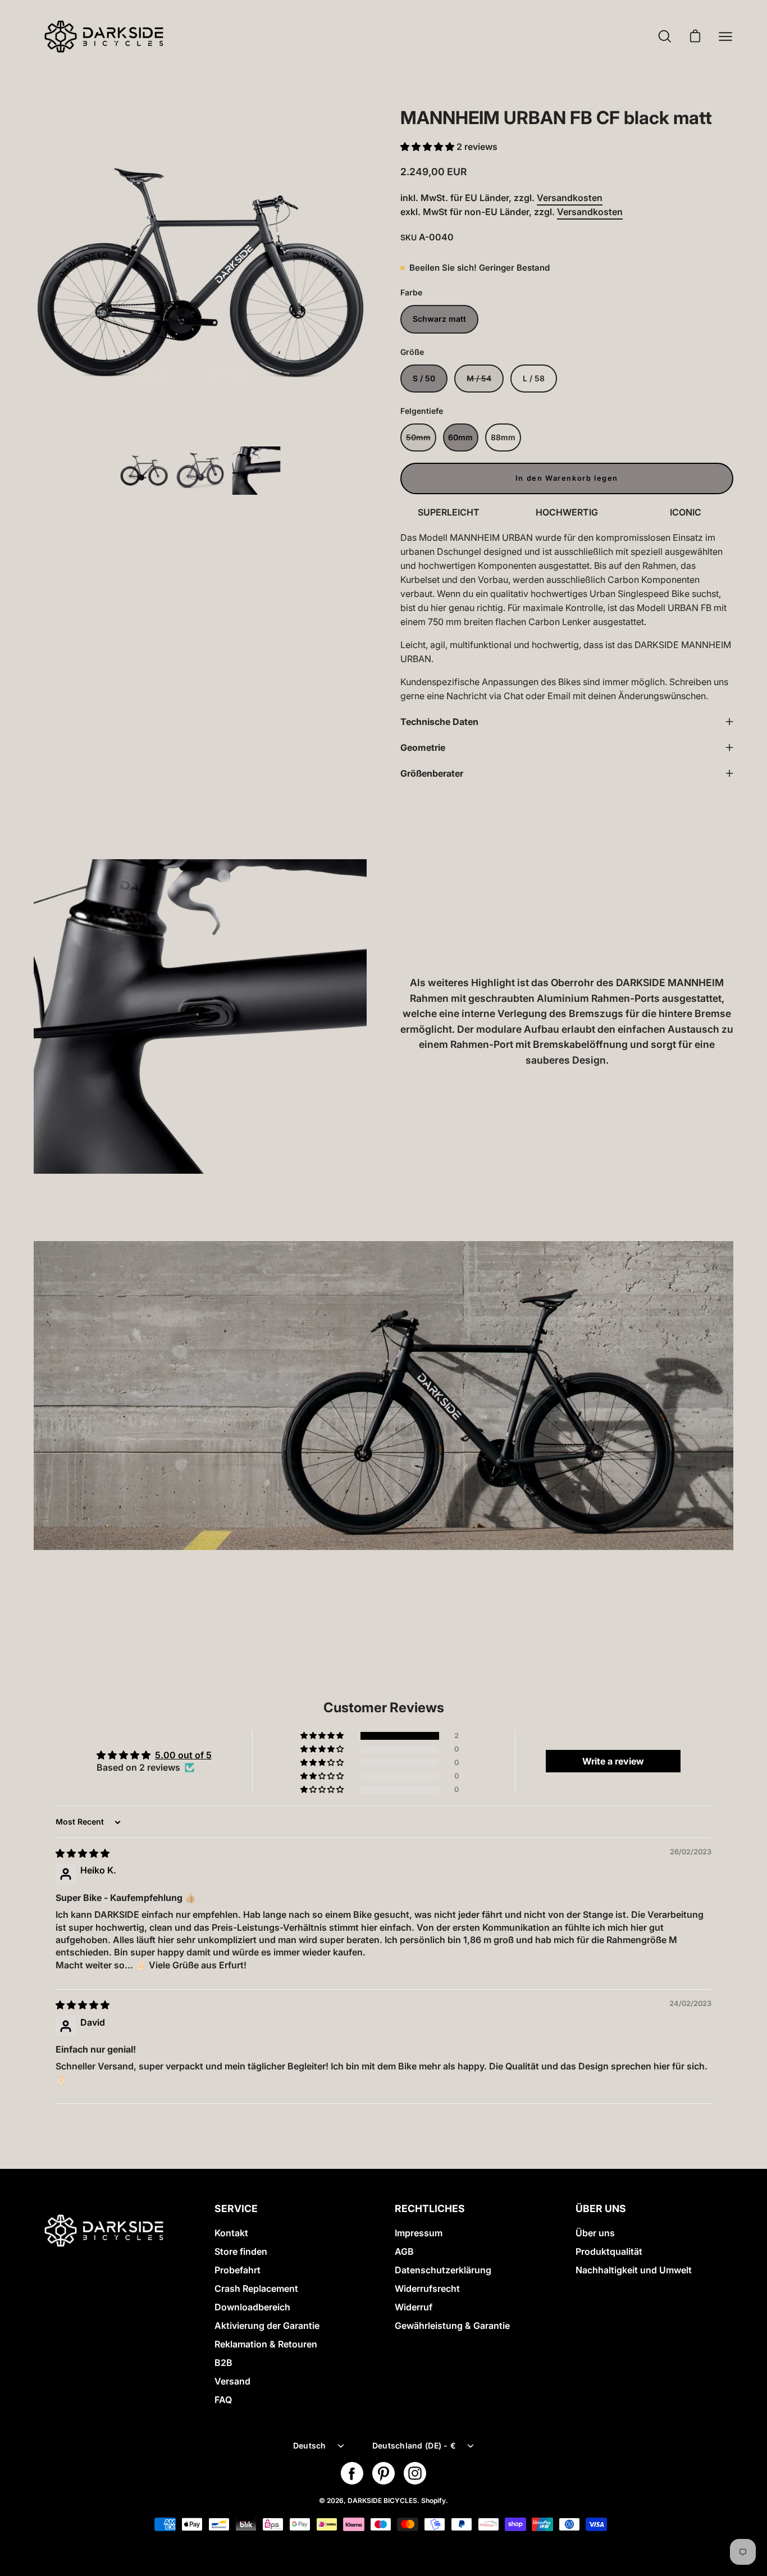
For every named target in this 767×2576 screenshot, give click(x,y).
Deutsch (310, 2445)
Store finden (241, 2251)
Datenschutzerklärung (443, 2270)
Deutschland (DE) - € (414, 2445)
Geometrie (423, 747)
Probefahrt (238, 2270)
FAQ (223, 2400)
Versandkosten (570, 198)
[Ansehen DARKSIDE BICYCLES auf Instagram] (415, 2473)
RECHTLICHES (430, 2208)
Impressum (419, 2233)
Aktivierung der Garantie (267, 2326)
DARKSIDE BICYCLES (382, 2500)
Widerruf (414, 2307)
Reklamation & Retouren (266, 2344)
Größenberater (432, 773)
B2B (223, 2363)
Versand (232, 2381)
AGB (404, 2251)
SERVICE (236, 2208)
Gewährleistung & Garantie (452, 2326)
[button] (428, 147)
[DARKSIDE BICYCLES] (104, 37)
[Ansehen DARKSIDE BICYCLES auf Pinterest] (383, 2473)
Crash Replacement (256, 2288)
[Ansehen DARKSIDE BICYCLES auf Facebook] (352, 2473)
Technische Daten (439, 722)
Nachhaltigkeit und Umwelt (634, 2270)
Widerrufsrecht (427, 2288)
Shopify (433, 2500)
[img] (83, 1853)
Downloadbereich (252, 2307)
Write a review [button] (613, 1761)
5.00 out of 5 (183, 1755)
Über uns (595, 2233)
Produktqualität (609, 2251)
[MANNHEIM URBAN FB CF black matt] (144, 471)
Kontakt (231, 2233)
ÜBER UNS (601, 2208)
